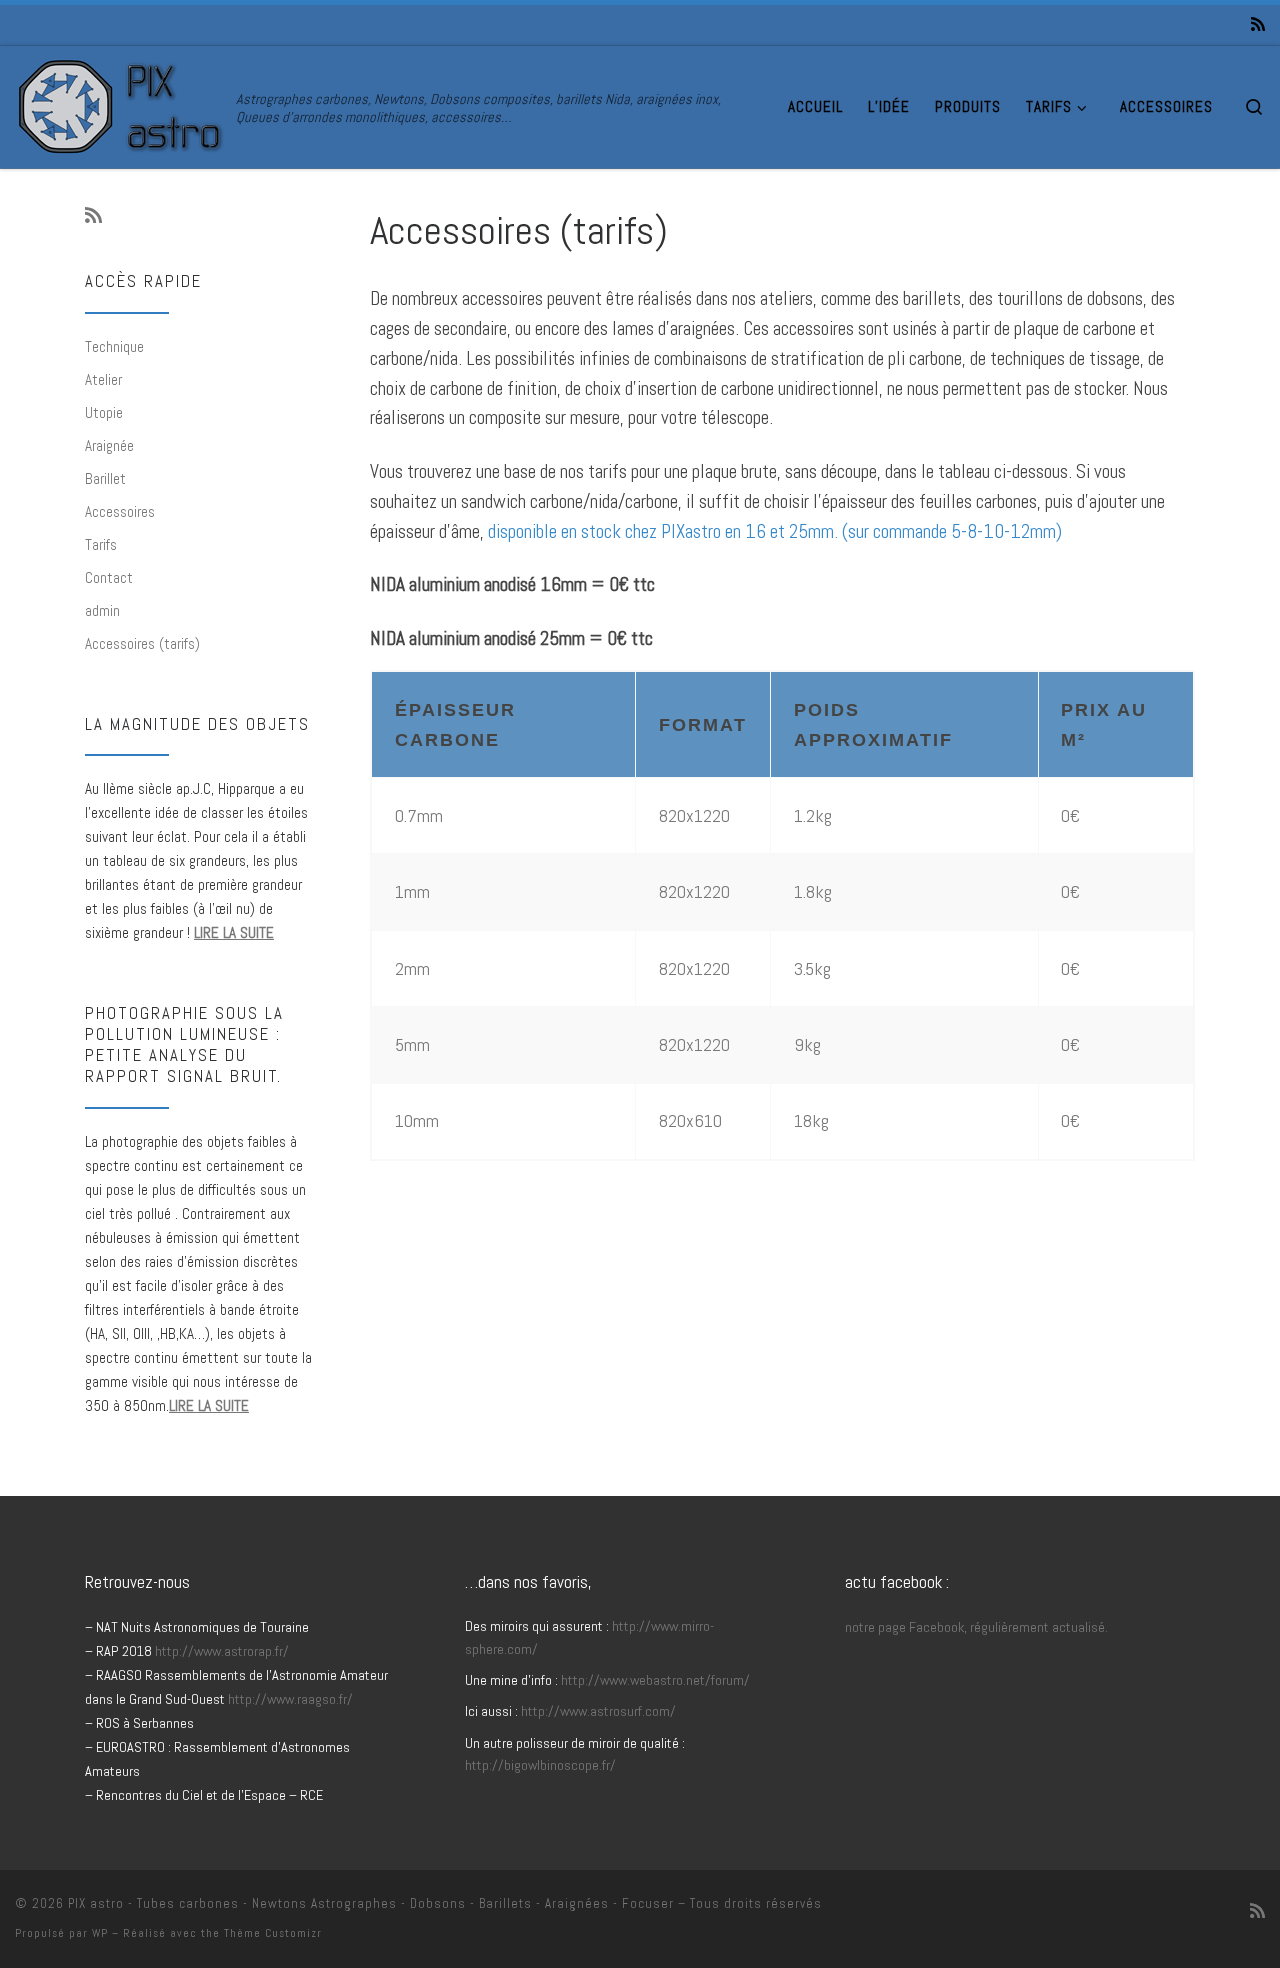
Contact (109, 577)
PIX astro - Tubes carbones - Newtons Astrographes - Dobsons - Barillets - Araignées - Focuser (371, 1903)
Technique (114, 346)
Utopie (104, 412)
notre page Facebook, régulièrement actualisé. (976, 1627)
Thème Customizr (273, 1933)
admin (102, 610)
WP (100, 1933)
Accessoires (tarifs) (142, 643)
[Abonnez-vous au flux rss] (1258, 25)
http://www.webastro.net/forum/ (655, 1680)
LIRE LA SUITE (234, 932)
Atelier (103, 379)
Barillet (105, 478)
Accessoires (120, 511)
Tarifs (101, 544)
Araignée (109, 445)
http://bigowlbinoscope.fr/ (540, 1765)
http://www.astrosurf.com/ (598, 1711)
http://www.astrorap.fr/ (222, 1651)
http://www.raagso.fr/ (290, 1699)
